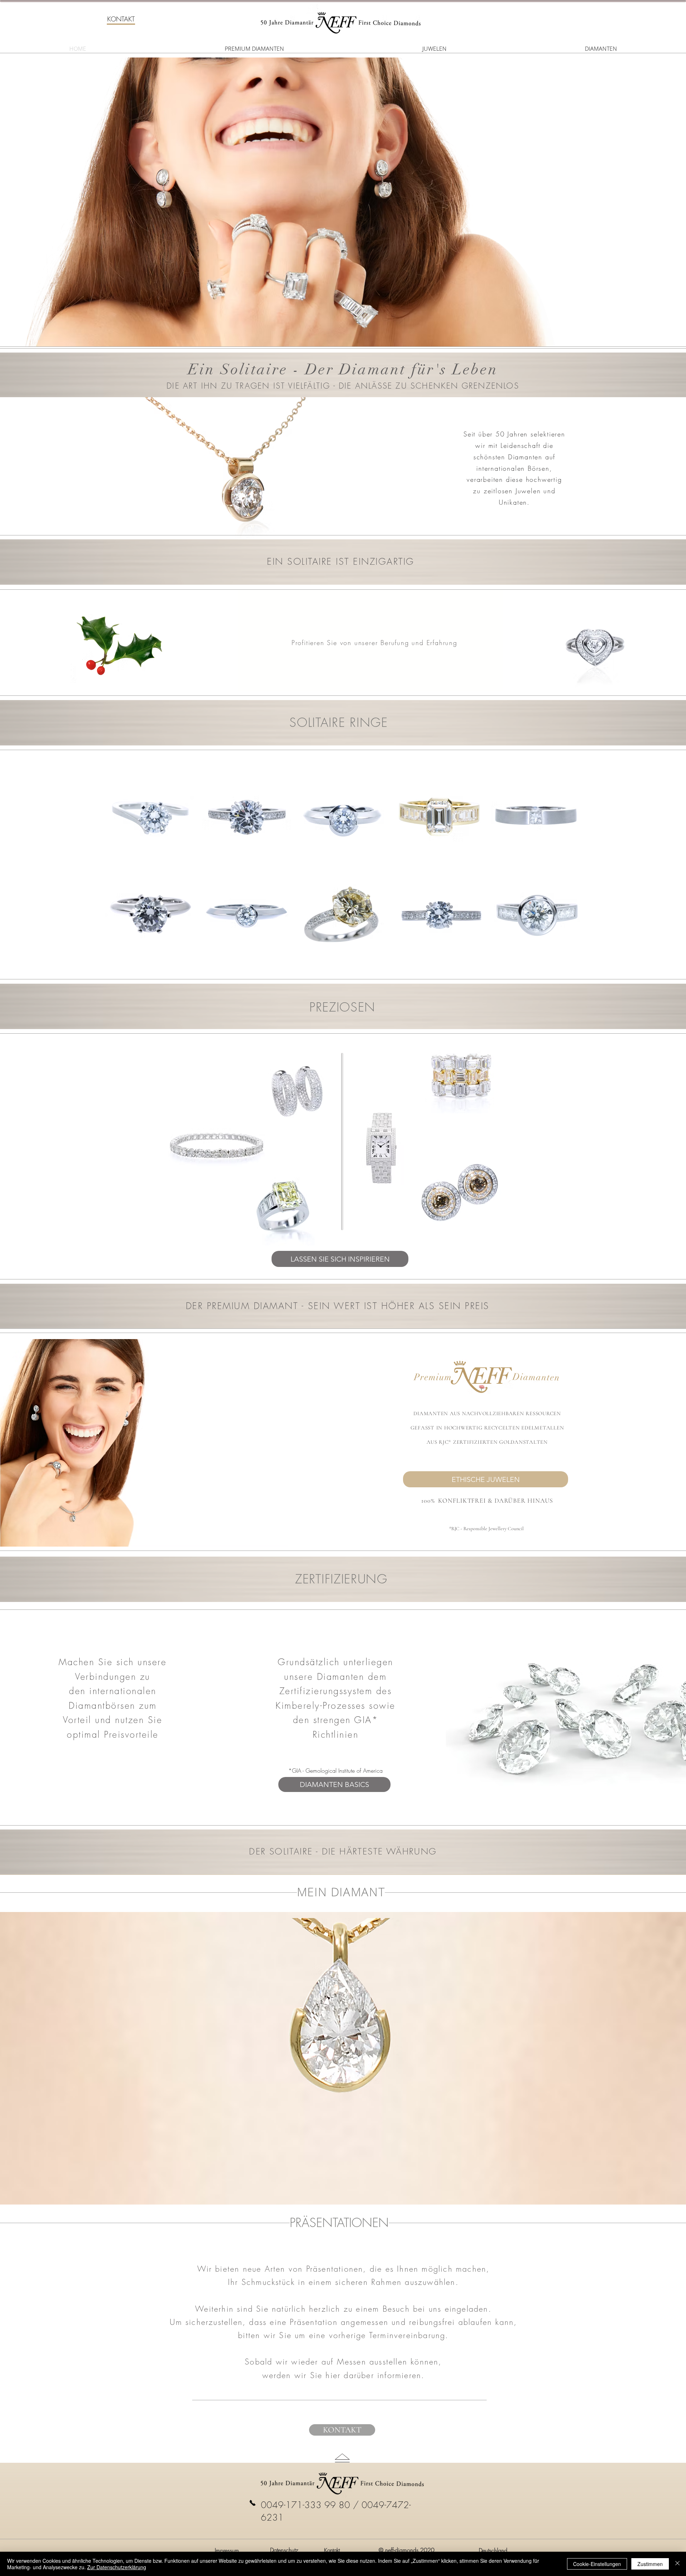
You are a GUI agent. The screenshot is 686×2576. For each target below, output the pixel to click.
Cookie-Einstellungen (597, 2564)
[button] (121, 19)
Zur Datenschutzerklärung (117, 2567)
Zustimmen (650, 2564)
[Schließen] (677, 2564)
